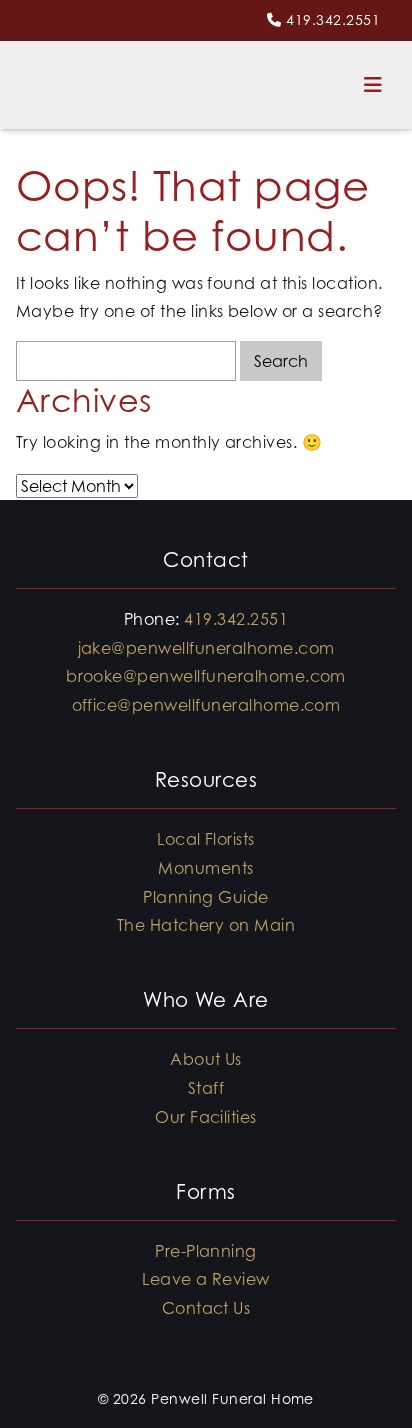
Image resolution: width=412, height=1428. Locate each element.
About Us (206, 1059)
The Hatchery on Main (206, 925)
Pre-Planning (206, 1251)
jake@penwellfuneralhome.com (206, 648)
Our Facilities (206, 1117)
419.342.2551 (333, 19)
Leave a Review (206, 1279)
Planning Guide (206, 897)
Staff (206, 1088)
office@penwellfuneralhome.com (206, 705)
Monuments (205, 868)
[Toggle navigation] (373, 85)
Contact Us (206, 1308)
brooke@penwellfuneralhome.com (206, 676)
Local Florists (206, 839)
